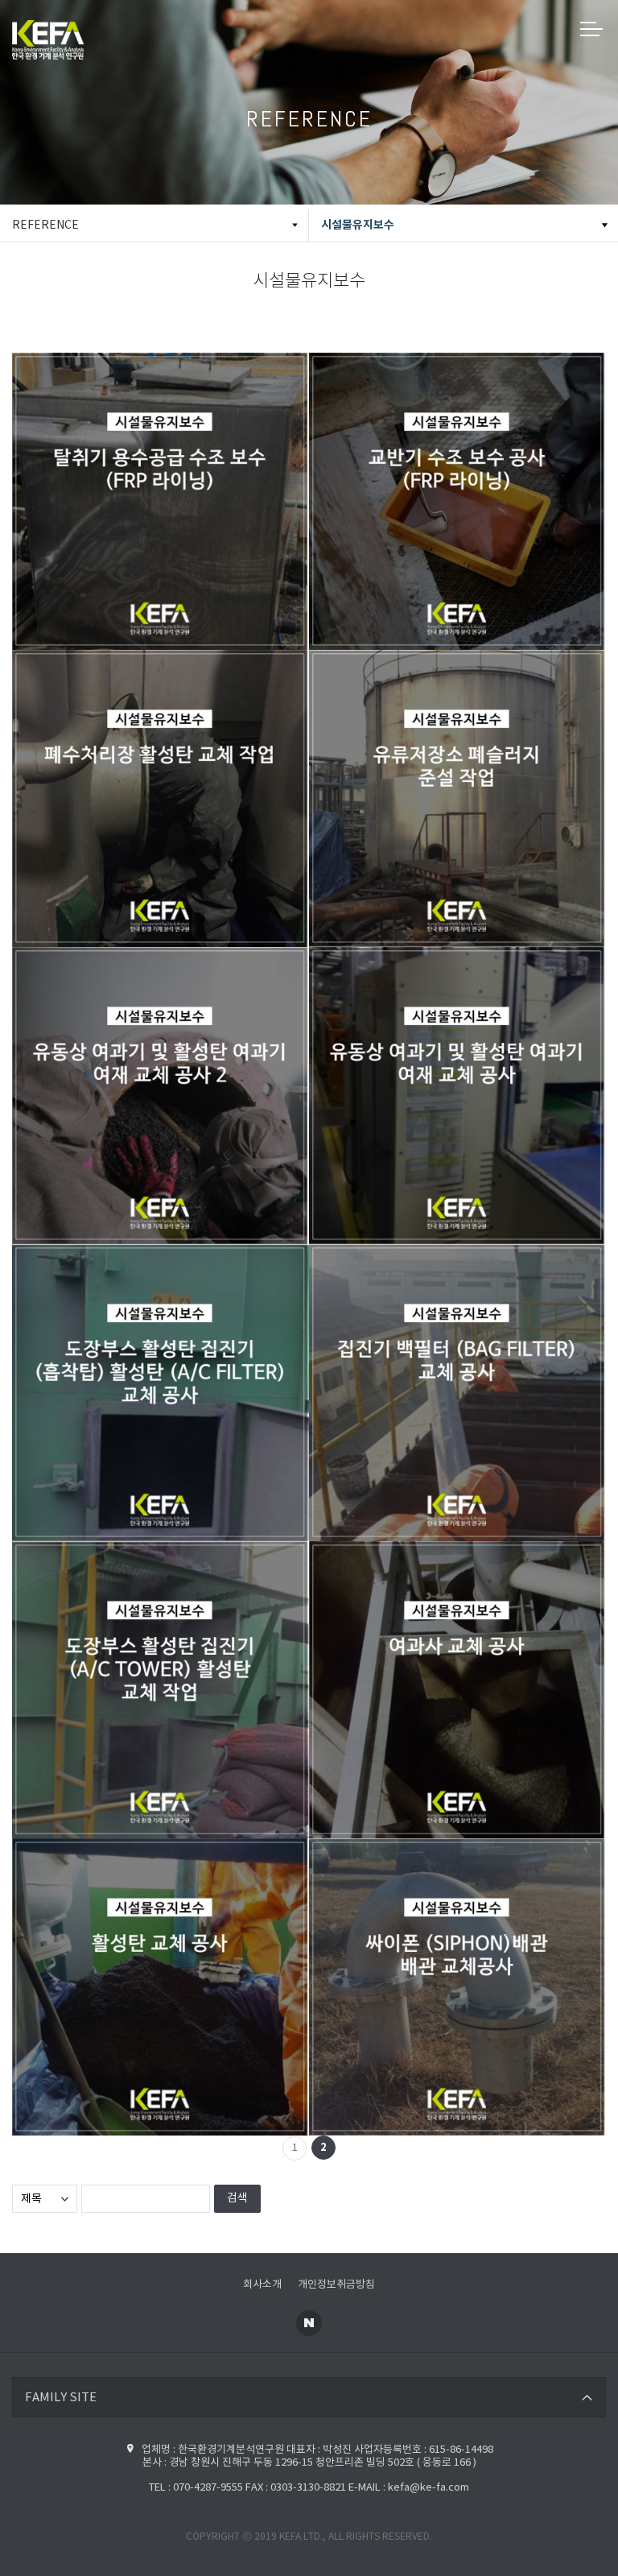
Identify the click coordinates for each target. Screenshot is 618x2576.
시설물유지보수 (358, 225)
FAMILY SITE (61, 2398)
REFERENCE (45, 225)
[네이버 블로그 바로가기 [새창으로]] (309, 2323)
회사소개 (262, 2285)
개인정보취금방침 (336, 2285)
